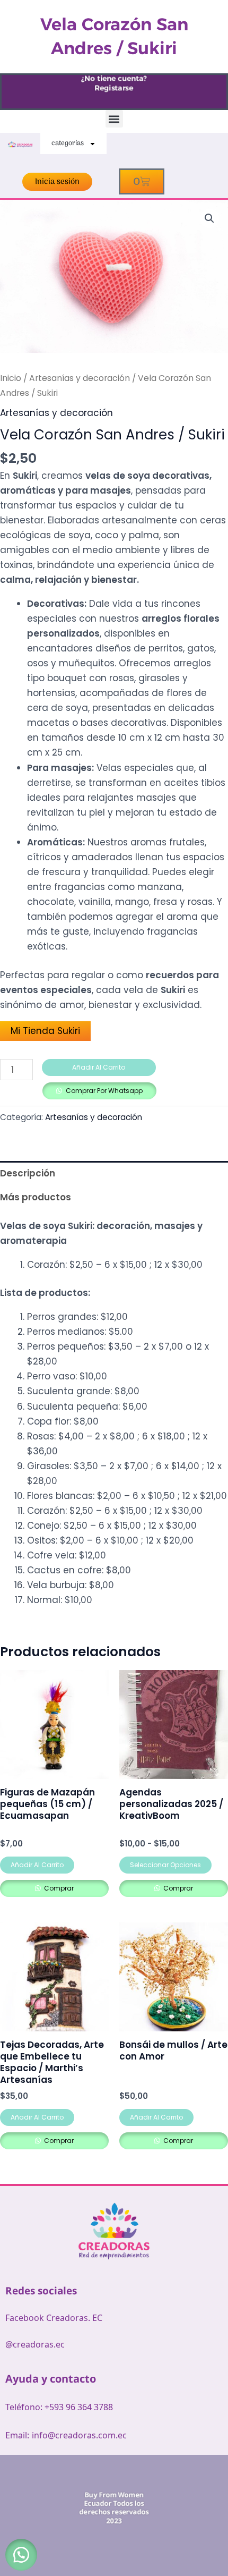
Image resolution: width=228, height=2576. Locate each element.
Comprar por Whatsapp (104, 1091)
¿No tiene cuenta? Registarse (114, 83)
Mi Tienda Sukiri (45, 1031)
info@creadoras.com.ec (79, 2435)
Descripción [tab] (28, 1173)
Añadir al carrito (99, 1067)
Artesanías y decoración (80, 378)
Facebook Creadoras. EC (54, 2318)
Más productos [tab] (36, 1197)
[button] (114, 119)
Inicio (11, 378)
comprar (58, 1888)
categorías (68, 143)
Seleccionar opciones (165, 1865)
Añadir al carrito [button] (37, 1865)
